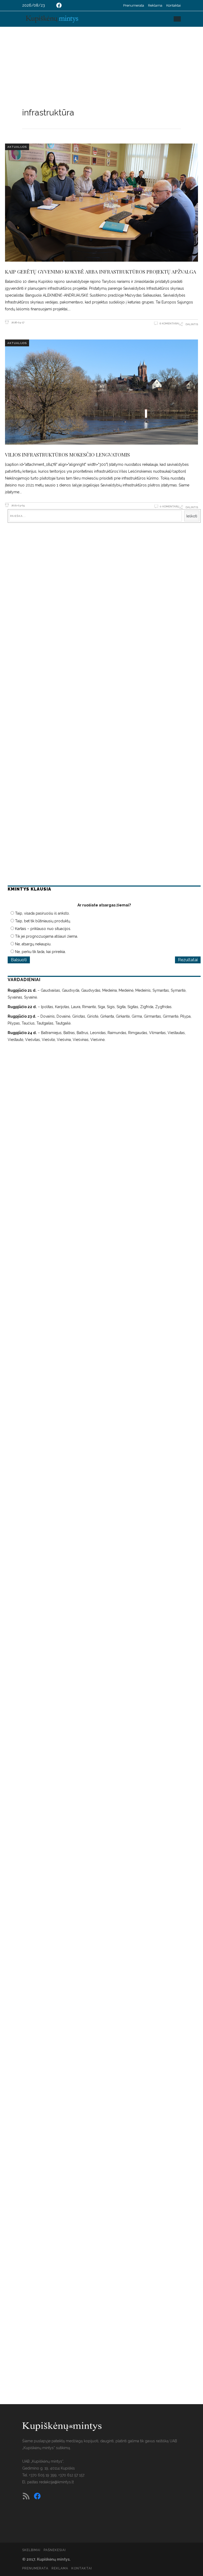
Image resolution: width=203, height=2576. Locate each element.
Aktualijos (17, 147)
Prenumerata (134, 5)
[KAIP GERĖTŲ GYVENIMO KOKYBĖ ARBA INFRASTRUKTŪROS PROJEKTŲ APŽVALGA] (101, 203)
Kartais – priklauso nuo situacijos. (43, 929)
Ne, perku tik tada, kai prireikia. (40, 952)
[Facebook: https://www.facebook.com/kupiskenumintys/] (59, 5)
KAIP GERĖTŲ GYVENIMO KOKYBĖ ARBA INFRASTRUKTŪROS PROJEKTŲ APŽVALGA (101, 271)
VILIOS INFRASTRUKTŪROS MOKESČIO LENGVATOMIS (67, 454)
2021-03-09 (18, 505)
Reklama (155, 5)
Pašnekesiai (55, 2550)
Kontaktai (174, 5)
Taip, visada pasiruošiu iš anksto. (42, 913)
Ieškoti (192, 516)
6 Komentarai (169, 323)
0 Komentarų (170, 506)
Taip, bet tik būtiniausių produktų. (43, 921)
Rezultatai (188, 960)
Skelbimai (31, 2550)
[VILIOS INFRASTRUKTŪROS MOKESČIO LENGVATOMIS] (101, 392)
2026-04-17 (17, 322)
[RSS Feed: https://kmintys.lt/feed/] (26, 2496)
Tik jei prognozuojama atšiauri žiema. (47, 936)
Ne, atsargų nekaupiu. (33, 944)
